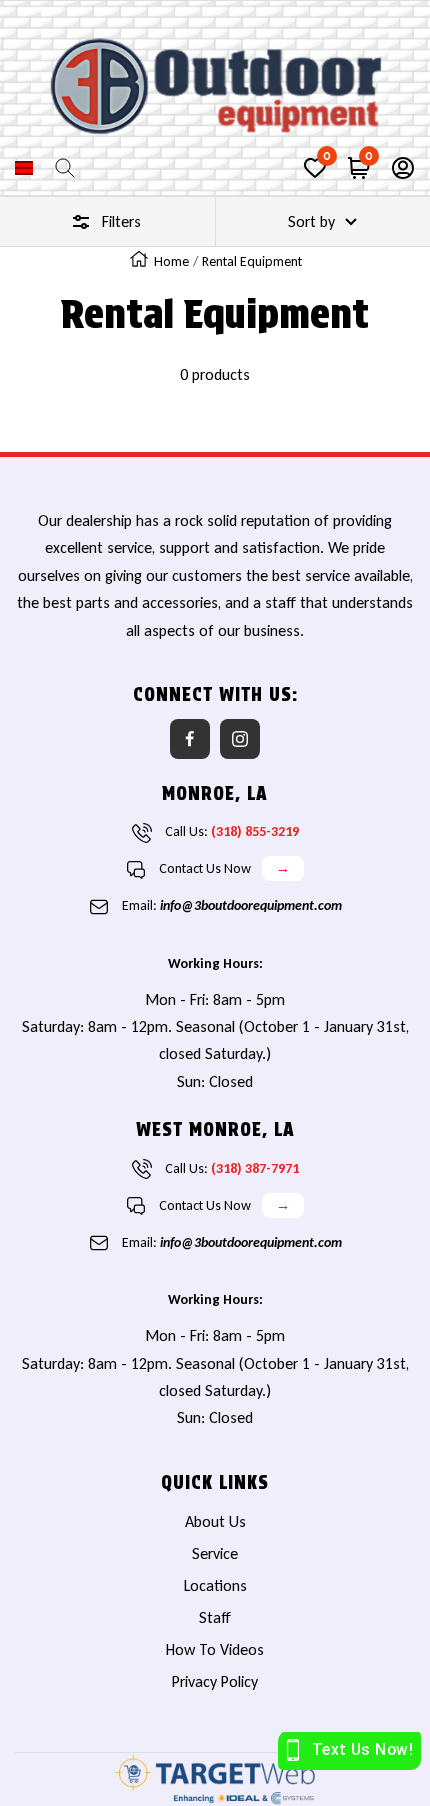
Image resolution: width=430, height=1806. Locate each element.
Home (171, 261)
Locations (215, 1585)
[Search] (65, 168)
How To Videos (215, 1649)
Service (215, 1553)
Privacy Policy (215, 1681)
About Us (215, 1521)
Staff (215, 1617)
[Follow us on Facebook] (190, 739)
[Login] (403, 168)
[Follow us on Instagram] (240, 739)
